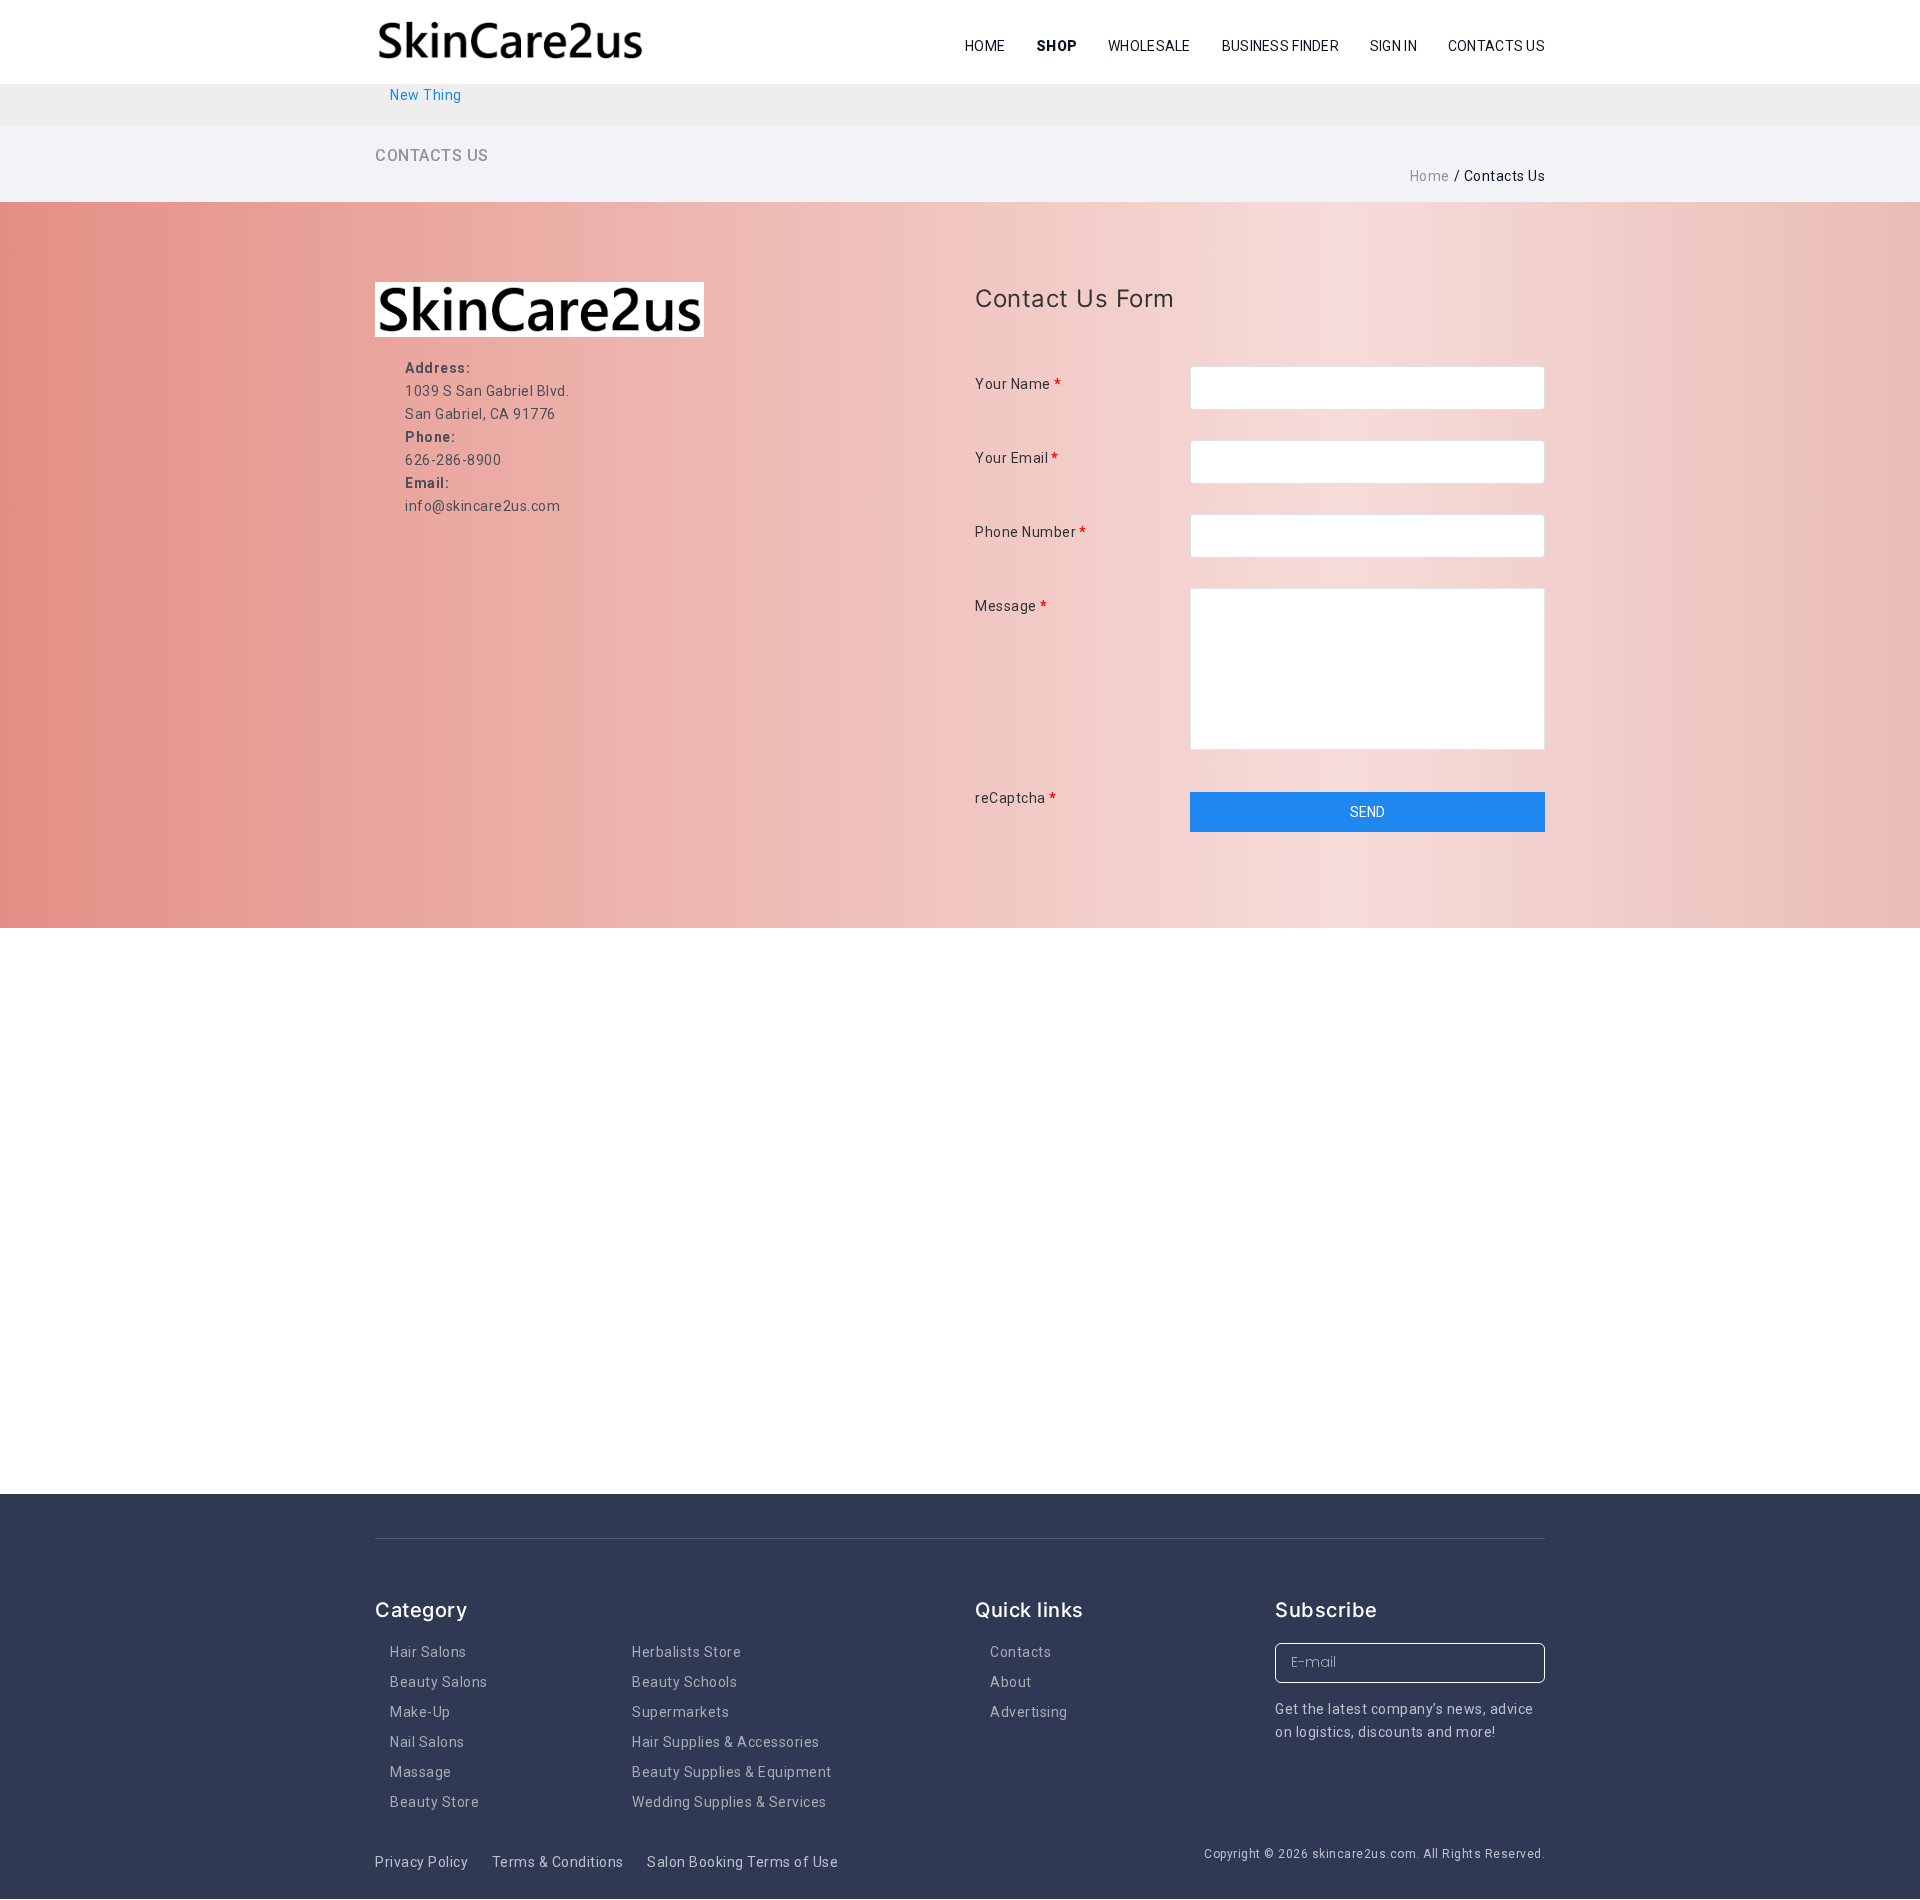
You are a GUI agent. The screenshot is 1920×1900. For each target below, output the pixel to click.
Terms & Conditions (558, 1862)
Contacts (1020, 1652)
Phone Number (1031, 532)
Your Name (1018, 384)
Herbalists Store (686, 1652)
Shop (1056, 46)
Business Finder (1280, 46)
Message (1011, 606)
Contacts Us (1496, 46)
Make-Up (420, 1712)
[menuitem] (426, 95)
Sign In (1393, 46)
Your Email (1017, 458)
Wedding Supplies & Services (729, 1802)
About (1011, 1682)
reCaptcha (1015, 798)
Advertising (1029, 1712)
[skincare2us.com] (510, 40)
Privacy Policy (421, 1862)
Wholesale (1149, 46)
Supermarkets (680, 1712)
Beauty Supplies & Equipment (732, 1772)
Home (985, 46)
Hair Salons (428, 1652)
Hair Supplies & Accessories (726, 1742)
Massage (421, 1772)
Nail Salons (427, 1742)
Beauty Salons (439, 1682)
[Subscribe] (1525, 1663)
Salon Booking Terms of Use (742, 1862)
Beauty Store (434, 1802)
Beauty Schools (684, 1682)
